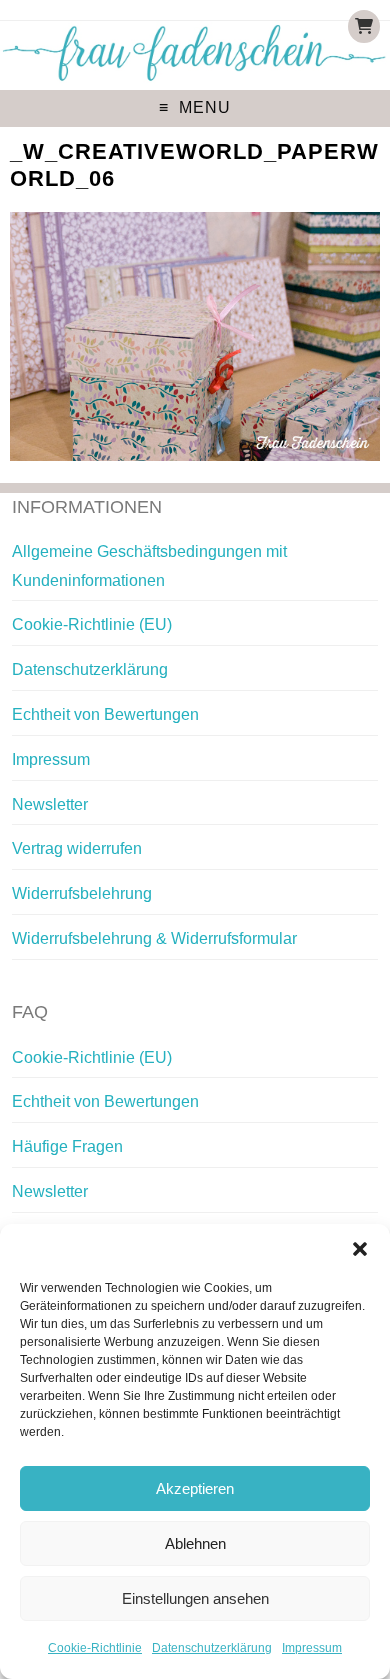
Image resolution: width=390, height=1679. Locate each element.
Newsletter (50, 804)
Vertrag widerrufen (77, 848)
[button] (360, 1249)
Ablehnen (195, 1543)
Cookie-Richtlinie (95, 1648)
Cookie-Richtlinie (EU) (92, 624)
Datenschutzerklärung (212, 1648)
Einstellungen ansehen (195, 1598)
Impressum (312, 1648)
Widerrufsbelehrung (82, 893)
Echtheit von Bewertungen (105, 714)
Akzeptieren (195, 1488)
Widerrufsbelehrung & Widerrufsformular (154, 938)
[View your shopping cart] (364, 26)
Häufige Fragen (67, 1146)
